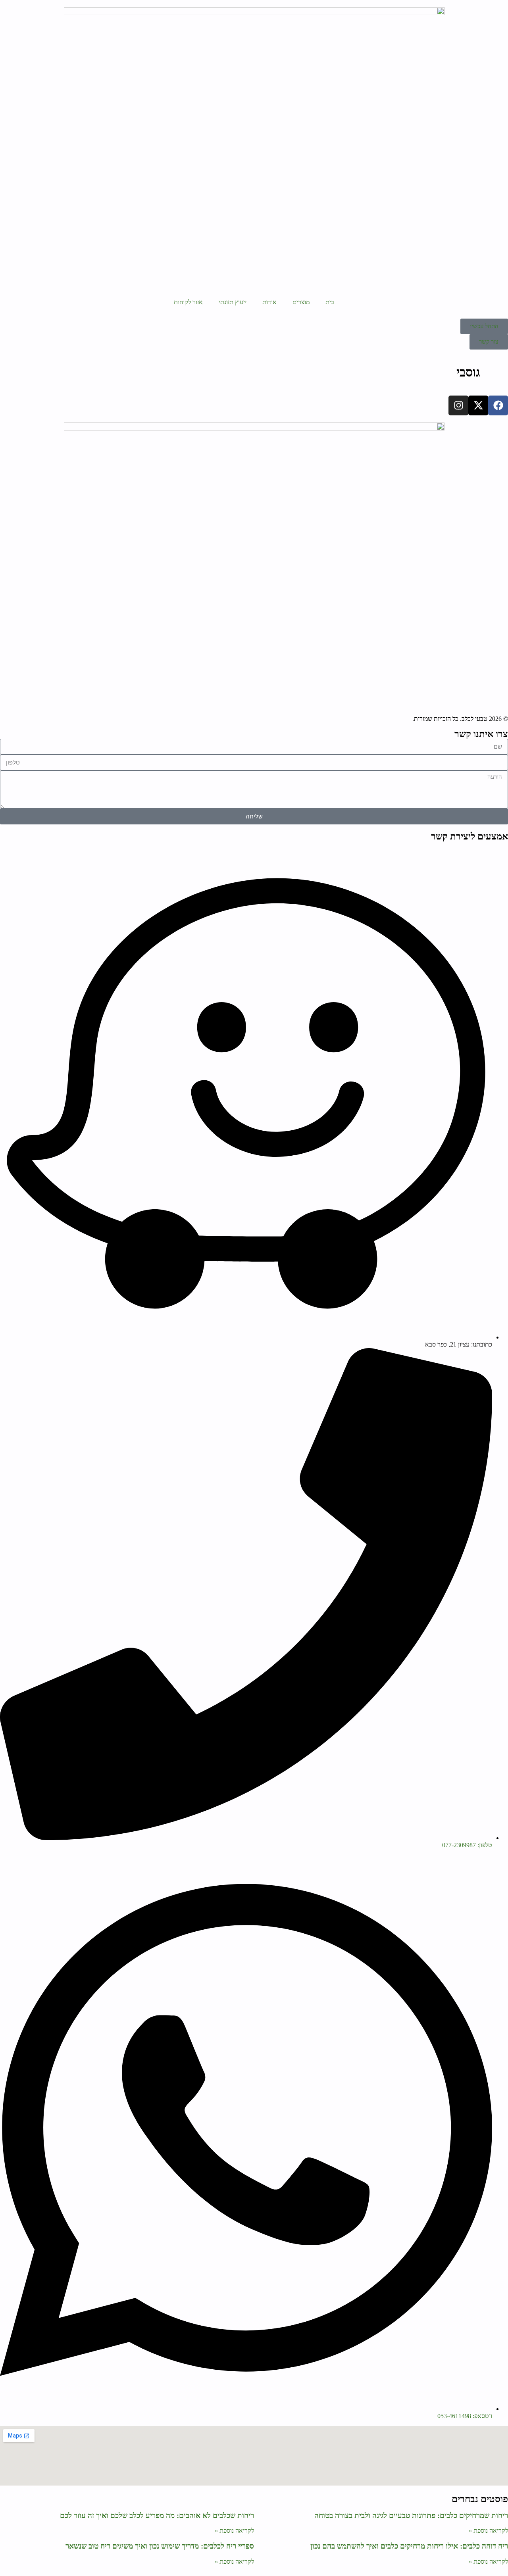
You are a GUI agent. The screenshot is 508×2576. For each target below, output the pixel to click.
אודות (269, 302)
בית (330, 302)
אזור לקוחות (188, 302)
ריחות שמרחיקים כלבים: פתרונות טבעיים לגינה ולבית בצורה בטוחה (411, 2515)
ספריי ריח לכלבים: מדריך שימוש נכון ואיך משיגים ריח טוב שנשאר (160, 2546)
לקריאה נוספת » (488, 2531)
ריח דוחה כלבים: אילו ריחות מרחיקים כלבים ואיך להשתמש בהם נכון (409, 2546)
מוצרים (301, 302)
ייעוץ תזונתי (233, 302)
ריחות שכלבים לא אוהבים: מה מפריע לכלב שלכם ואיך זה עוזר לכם (157, 2515)
